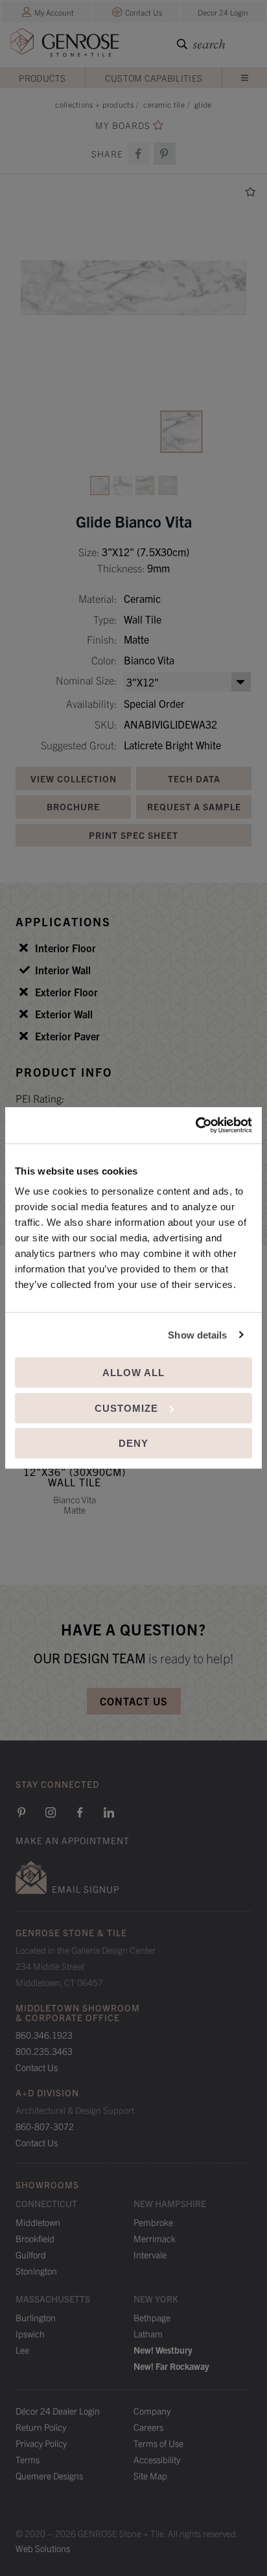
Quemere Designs (49, 2476)
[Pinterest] (21, 1812)
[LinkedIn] (109, 1812)
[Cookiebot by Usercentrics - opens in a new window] (195, 1125)
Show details (197, 1335)
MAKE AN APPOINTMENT (73, 1840)
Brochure (73, 806)
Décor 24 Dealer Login (58, 2411)
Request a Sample (194, 806)
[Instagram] (51, 1812)
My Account (54, 12)
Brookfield (35, 2238)
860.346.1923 (44, 2035)
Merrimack (155, 2238)
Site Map (150, 2476)
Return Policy (41, 2427)
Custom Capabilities (154, 78)
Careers (148, 2427)
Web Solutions (43, 2548)
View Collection (74, 779)
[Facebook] (139, 154)
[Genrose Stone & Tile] (65, 45)
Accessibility (157, 2459)
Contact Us (144, 12)
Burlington (36, 2317)
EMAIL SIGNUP (86, 1889)
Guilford (31, 2254)
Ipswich (30, 2334)
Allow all (133, 1373)
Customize (126, 1408)
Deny (133, 1443)
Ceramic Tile (164, 104)
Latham (148, 2334)
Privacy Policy (41, 2443)
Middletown (38, 2222)
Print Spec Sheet (133, 835)
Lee (22, 2350)
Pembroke (153, 2222)
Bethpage (152, 2317)
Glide (203, 104)
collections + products (94, 104)
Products (42, 78)
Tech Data (194, 779)
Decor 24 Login (223, 12)
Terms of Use (158, 2443)
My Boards (123, 125)
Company (152, 2411)
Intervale (150, 2254)
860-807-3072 (45, 2126)
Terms (28, 2459)
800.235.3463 (44, 2051)
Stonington (36, 2271)
